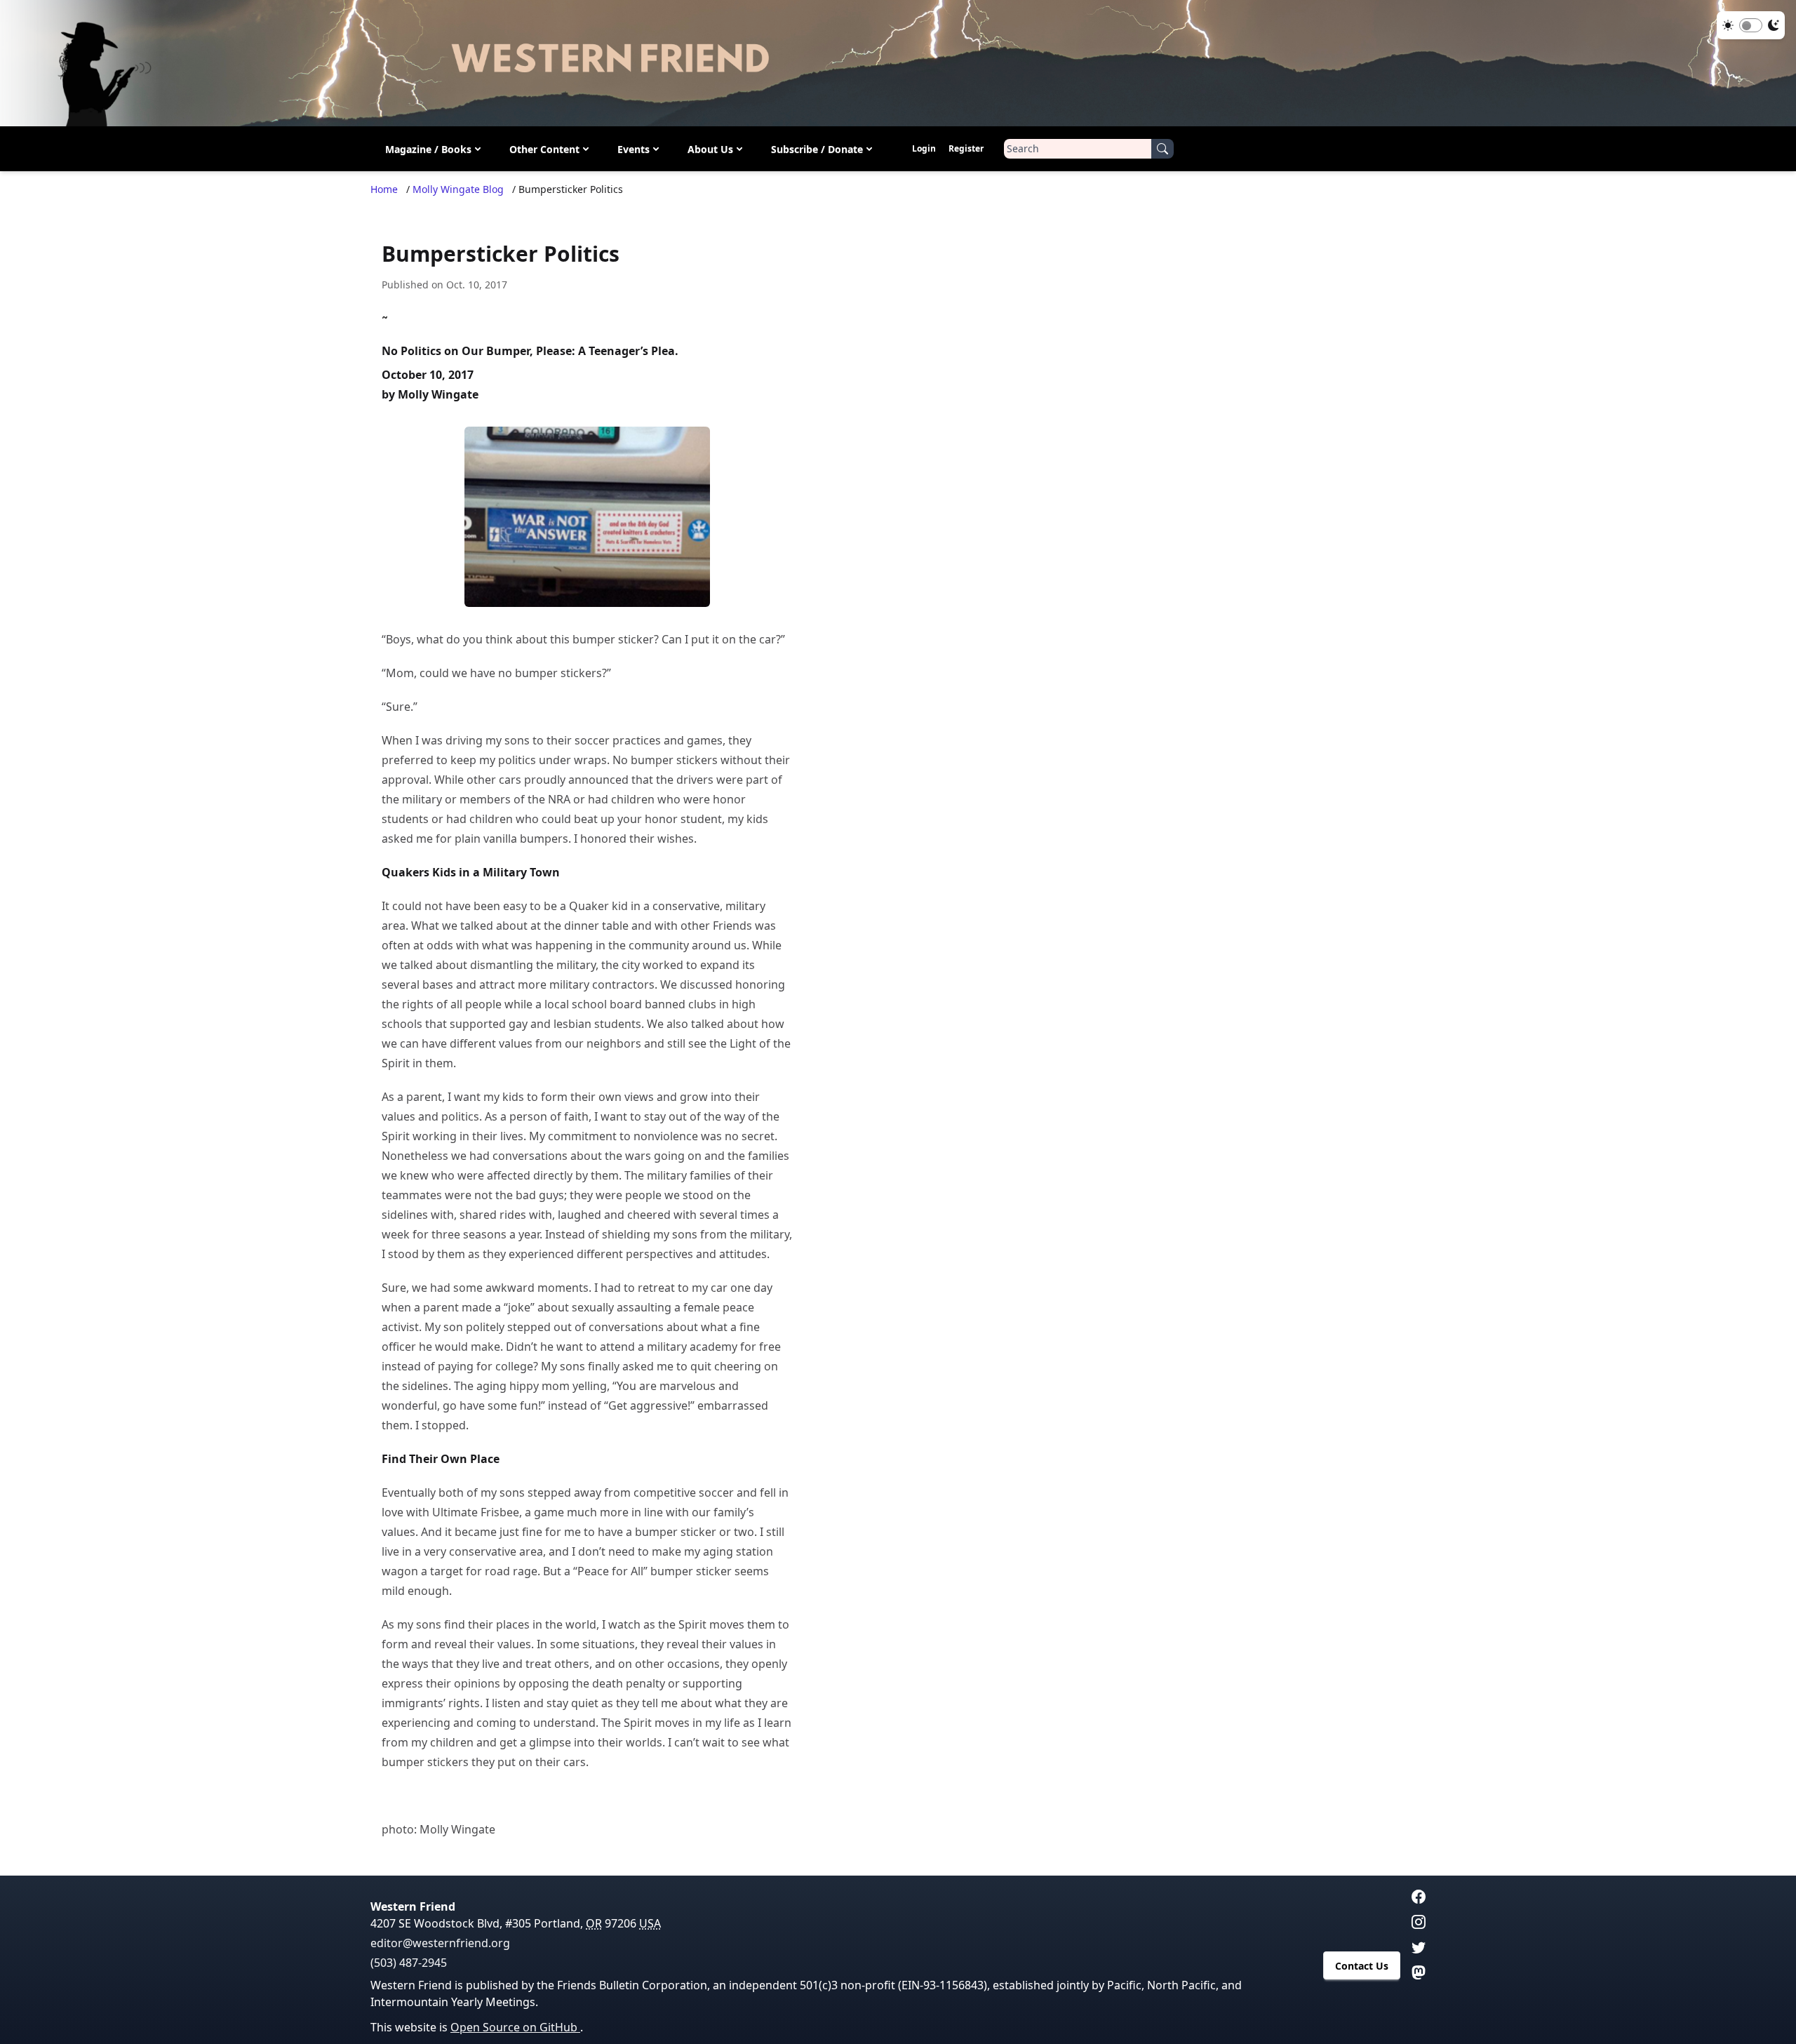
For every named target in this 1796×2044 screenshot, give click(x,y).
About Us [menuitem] (710, 149)
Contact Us (1362, 1966)
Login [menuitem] (924, 148)
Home (384, 189)
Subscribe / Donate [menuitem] (817, 149)
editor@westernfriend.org (440, 1943)
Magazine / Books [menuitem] (428, 149)
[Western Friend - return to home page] (898, 63)
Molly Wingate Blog (458, 189)
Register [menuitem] (966, 148)
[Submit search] (1162, 149)
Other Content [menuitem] (544, 149)
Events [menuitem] (634, 149)
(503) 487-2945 (409, 1963)
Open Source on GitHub (515, 2027)
